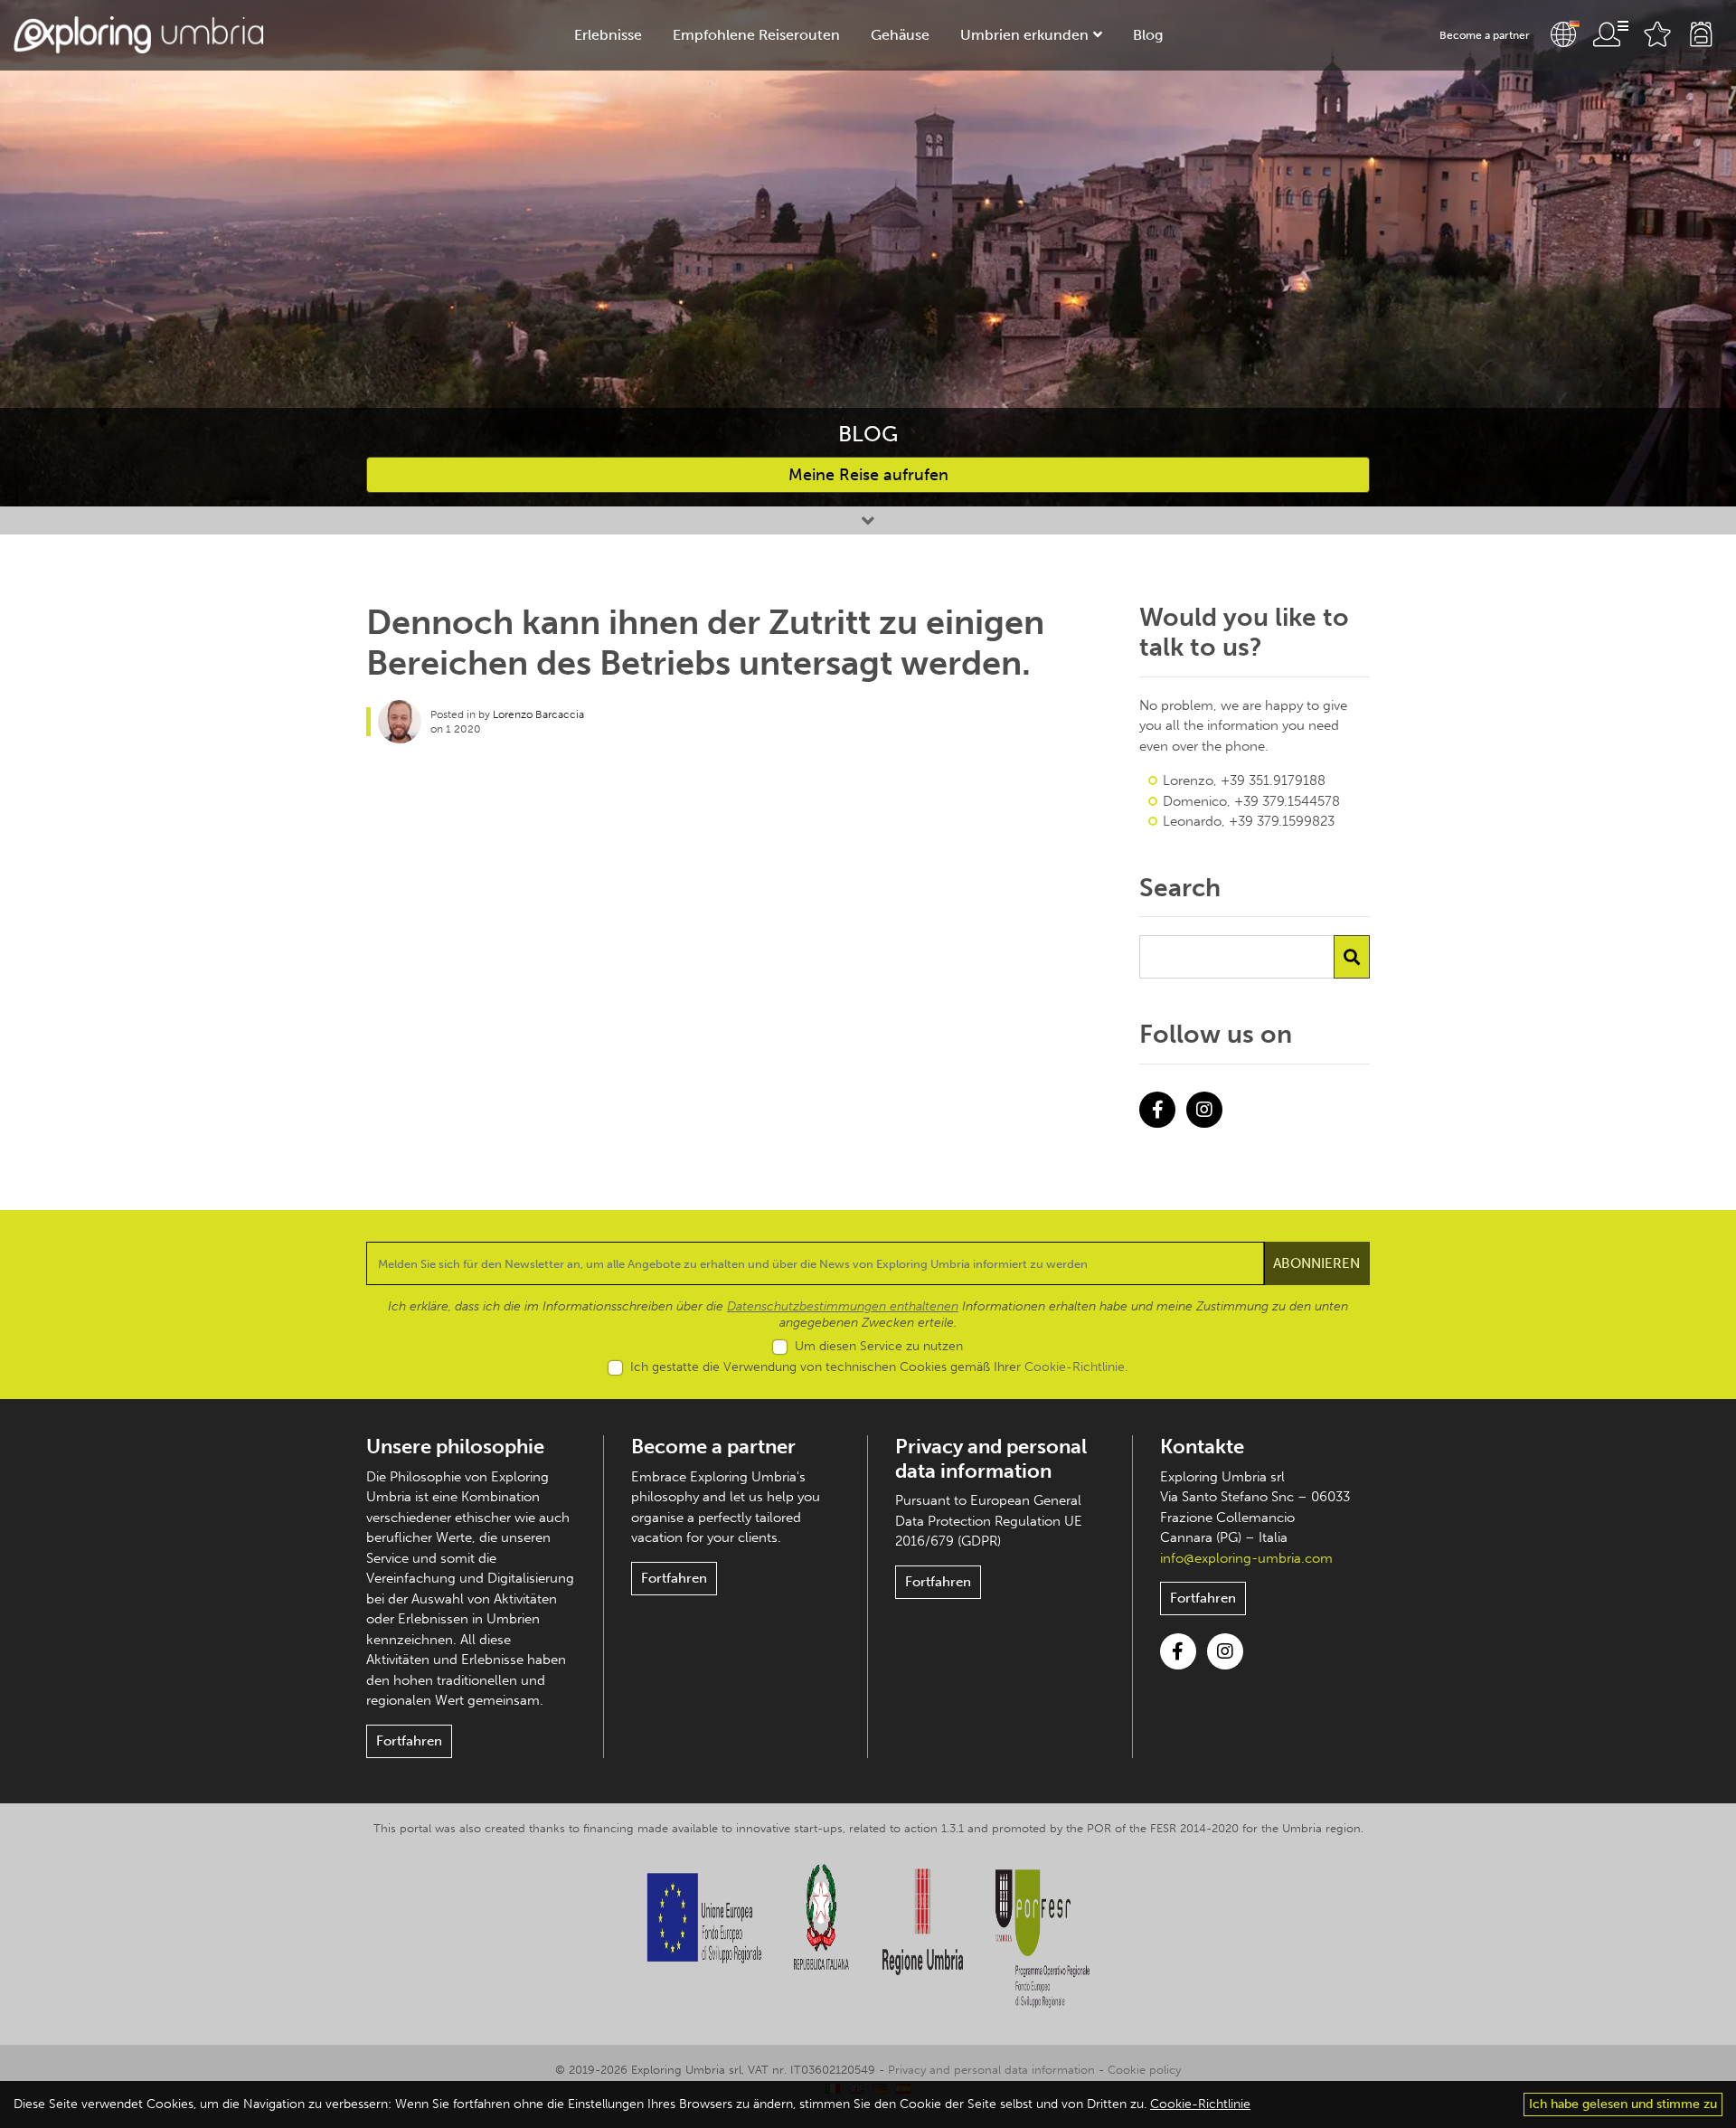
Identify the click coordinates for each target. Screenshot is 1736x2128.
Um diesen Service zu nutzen (879, 1346)
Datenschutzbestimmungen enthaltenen (843, 1306)
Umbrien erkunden (1024, 35)
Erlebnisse (608, 35)
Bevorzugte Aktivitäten (1657, 34)
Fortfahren (409, 1741)
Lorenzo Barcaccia (538, 714)
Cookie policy (1144, 2070)
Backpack (1701, 34)
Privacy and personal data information (991, 1458)
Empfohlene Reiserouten (756, 35)
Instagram (1204, 1110)
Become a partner (1485, 35)
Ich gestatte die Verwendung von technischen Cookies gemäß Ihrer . (879, 1367)
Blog (1148, 35)
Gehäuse (900, 35)
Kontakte (1202, 1447)
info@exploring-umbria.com (1246, 1558)
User (1610, 34)
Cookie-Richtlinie (1075, 1367)
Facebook (1157, 1110)
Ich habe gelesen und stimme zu (1623, 2104)
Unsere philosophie (455, 1447)
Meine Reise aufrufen (868, 475)
